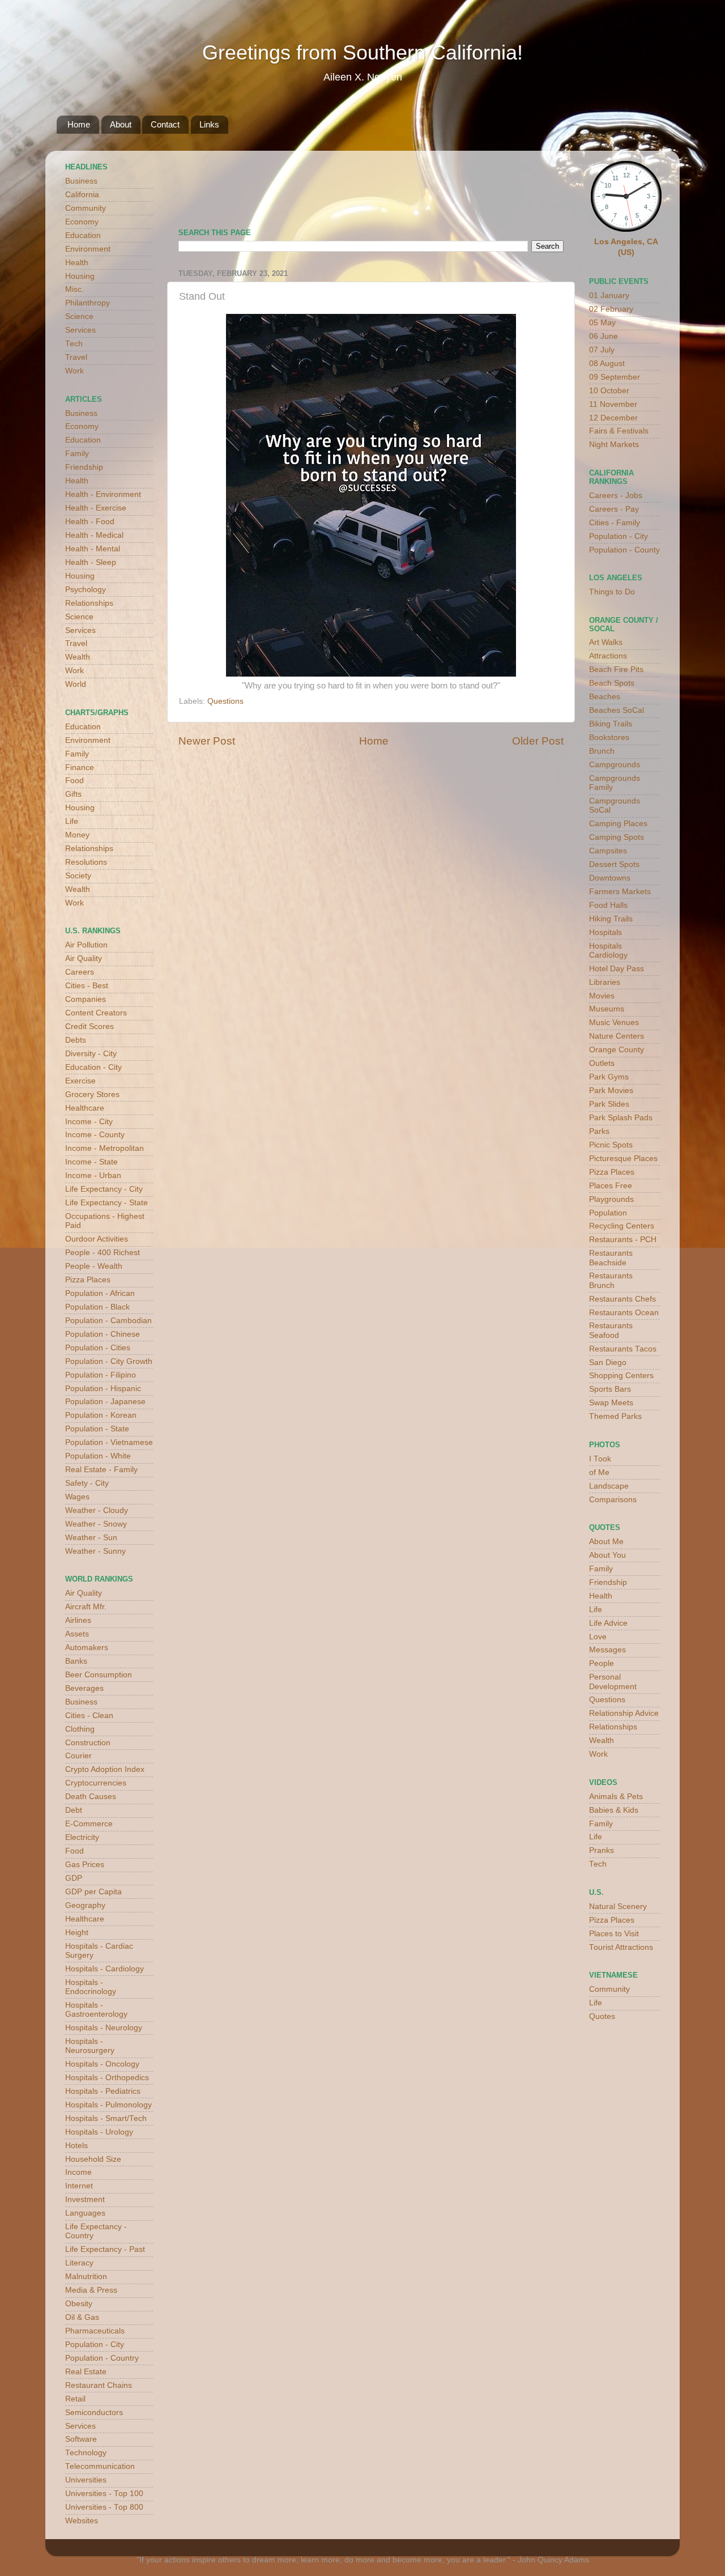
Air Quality (84, 958)
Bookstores (609, 737)
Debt (74, 1810)
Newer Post (207, 741)
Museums (607, 1009)
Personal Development (613, 1682)
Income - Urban (93, 1176)
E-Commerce (89, 1824)
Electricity (82, 1837)
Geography (85, 1905)
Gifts (73, 794)
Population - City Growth (109, 1361)
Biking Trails (611, 724)
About (121, 124)
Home (79, 124)
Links (209, 124)
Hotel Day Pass (617, 969)
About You (607, 1555)
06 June (604, 336)
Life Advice (608, 1623)
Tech (74, 344)
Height (77, 1933)
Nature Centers (617, 1036)
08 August (607, 364)
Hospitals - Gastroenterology (96, 2010)
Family (77, 454)
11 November (613, 404)
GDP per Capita (93, 1892)
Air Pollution (86, 945)
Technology (86, 2453)
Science (79, 316)
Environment (88, 249)
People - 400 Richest (103, 1253)
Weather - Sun (91, 1538)
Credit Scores (89, 1026)
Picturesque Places (623, 1159)
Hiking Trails (611, 919)
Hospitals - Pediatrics (103, 2091)
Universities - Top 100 (104, 2494)
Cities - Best (87, 986)
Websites (82, 2521)
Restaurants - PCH (623, 1240)
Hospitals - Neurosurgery (90, 2046)
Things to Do (612, 592)
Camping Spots (617, 837)
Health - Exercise (96, 508)
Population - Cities (98, 1348)
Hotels (76, 2146)
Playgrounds (611, 1199)
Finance (80, 768)
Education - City (93, 1067)
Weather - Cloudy (97, 1510)
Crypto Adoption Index (105, 1769)
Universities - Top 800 (104, 2507)
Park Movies (611, 1091)
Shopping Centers (621, 1376)
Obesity (79, 2304)
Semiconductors (94, 2413)
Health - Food (90, 522)
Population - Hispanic (103, 1389)
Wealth (78, 657)
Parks (599, 1131)
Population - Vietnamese (109, 1442)
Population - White (98, 1456)
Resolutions (86, 862)
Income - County (95, 1135)
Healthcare (85, 1108)
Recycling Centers (622, 1226)
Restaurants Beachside (611, 1258)
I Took (600, 1459)
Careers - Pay (614, 509)
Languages (85, 2213)
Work (74, 371)
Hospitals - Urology (99, 2132)
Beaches (605, 697)
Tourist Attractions (621, 1947)
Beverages (84, 1688)
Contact (165, 124)
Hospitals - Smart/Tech (106, 2118)
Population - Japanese (105, 1402)
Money (77, 835)
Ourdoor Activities (97, 1239)
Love (598, 1637)
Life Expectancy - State (106, 1203)
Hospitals (605, 932)
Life (72, 821)
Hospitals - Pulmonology (108, 2105)
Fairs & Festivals (619, 431)
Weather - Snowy (96, 1524)
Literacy (79, 2263)
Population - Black (97, 1307)
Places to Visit (614, 1934)
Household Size (93, 2159)
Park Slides (609, 1104)
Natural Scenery (618, 1907)
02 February (611, 309)
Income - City (89, 1122)
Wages (77, 1497)
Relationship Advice (624, 1713)
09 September (615, 377)
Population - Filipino (101, 1375)
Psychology (86, 590)
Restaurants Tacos (623, 1349)
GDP (74, 1878)
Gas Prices (85, 1865)
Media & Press (91, 2290)
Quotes (602, 2016)
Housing (80, 276)
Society (78, 876)
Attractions (608, 656)
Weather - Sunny (95, 1551)
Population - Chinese (103, 1334)
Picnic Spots (611, 1145)
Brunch (602, 751)
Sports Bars (610, 1389)
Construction (88, 1743)
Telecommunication (100, 2466)
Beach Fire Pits (616, 669)
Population (608, 1213)
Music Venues (614, 1023)
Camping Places (618, 824)
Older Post (538, 741)
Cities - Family (615, 523)
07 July (602, 350)
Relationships (89, 603)
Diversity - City (91, 1054)
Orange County (617, 1050)
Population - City (95, 2345)
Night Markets (614, 445)
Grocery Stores (92, 1094)
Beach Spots (612, 683)
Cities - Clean (89, 1716)
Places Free (611, 1186)
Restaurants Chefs (622, 1299)
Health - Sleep (91, 562)
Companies (86, 999)
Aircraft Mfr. (86, 1607)
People (602, 1663)
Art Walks (606, 642)
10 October (609, 391)
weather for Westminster (549, 185)
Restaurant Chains (99, 2385)
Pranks (602, 1850)
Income (78, 2172)
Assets (77, 1634)
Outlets (602, 1063)
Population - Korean (101, 1415)
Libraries (605, 982)
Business (81, 181)
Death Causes (91, 1797)
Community (86, 208)
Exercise (80, 1081)
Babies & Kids (614, 1810)
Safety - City (87, 1483)
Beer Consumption (99, 1675)
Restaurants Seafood (611, 1330)
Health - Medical (94, 535)
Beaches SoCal (617, 710)
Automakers (87, 1648)
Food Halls (608, 905)
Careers (80, 972)
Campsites (608, 851)
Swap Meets (611, 1403)
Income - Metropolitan (105, 1148)
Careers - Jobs (616, 496)
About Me (606, 1542)
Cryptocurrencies (96, 1783)
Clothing (80, 1729)
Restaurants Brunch (611, 1280)
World (76, 684)
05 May (602, 323)
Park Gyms (609, 1077)
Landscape (609, 1486)
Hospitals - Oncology (102, 2064)
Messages (607, 1650)
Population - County (624, 550)
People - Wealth (94, 1266)
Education (83, 235)
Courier (78, 1756)
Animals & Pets (616, 1797)
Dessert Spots (614, 864)
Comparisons (613, 1500)
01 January (609, 296)
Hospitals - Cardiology (105, 1969)
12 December (613, 418)
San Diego (608, 1363)
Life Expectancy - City (104, 1189)
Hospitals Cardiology (608, 951)
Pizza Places (88, 1280)
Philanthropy (88, 303)
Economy (82, 222)
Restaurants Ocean (624, 1313)
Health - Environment (103, 494)
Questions (225, 701)
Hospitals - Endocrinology (91, 1987)
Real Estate (86, 2372)
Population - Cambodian (108, 1321)
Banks (76, 1661)
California (82, 195)
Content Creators (96, 1013)
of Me (599, 1472)
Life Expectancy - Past (105, 2249)
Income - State (91, 1162)
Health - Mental (93, 549)
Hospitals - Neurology (104, 2028)
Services (80, 330)
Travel (76, 357)
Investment (85, 2199)
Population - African (100, 1293)
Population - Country (102, 2358)
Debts (76, 1040)
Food (74, 781)
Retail (75, 2399)
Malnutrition (86, 2277)
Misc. (74, 289)
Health (77, 263)
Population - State (97, 1429)
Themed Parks (615, 1416)
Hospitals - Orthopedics (107, 2078)
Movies (602, 996)
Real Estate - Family (101, 1470)
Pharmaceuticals (95, 2331)
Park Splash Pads (621, 1118)
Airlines (78, 1620)
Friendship (84, 467)
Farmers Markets (620, 892)
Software (81, 2439)
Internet (79, 2186)
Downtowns (610, 878)
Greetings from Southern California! (362, 52)
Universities (86, 2480)
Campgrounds (615, 765)
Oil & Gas (82, 2317)
